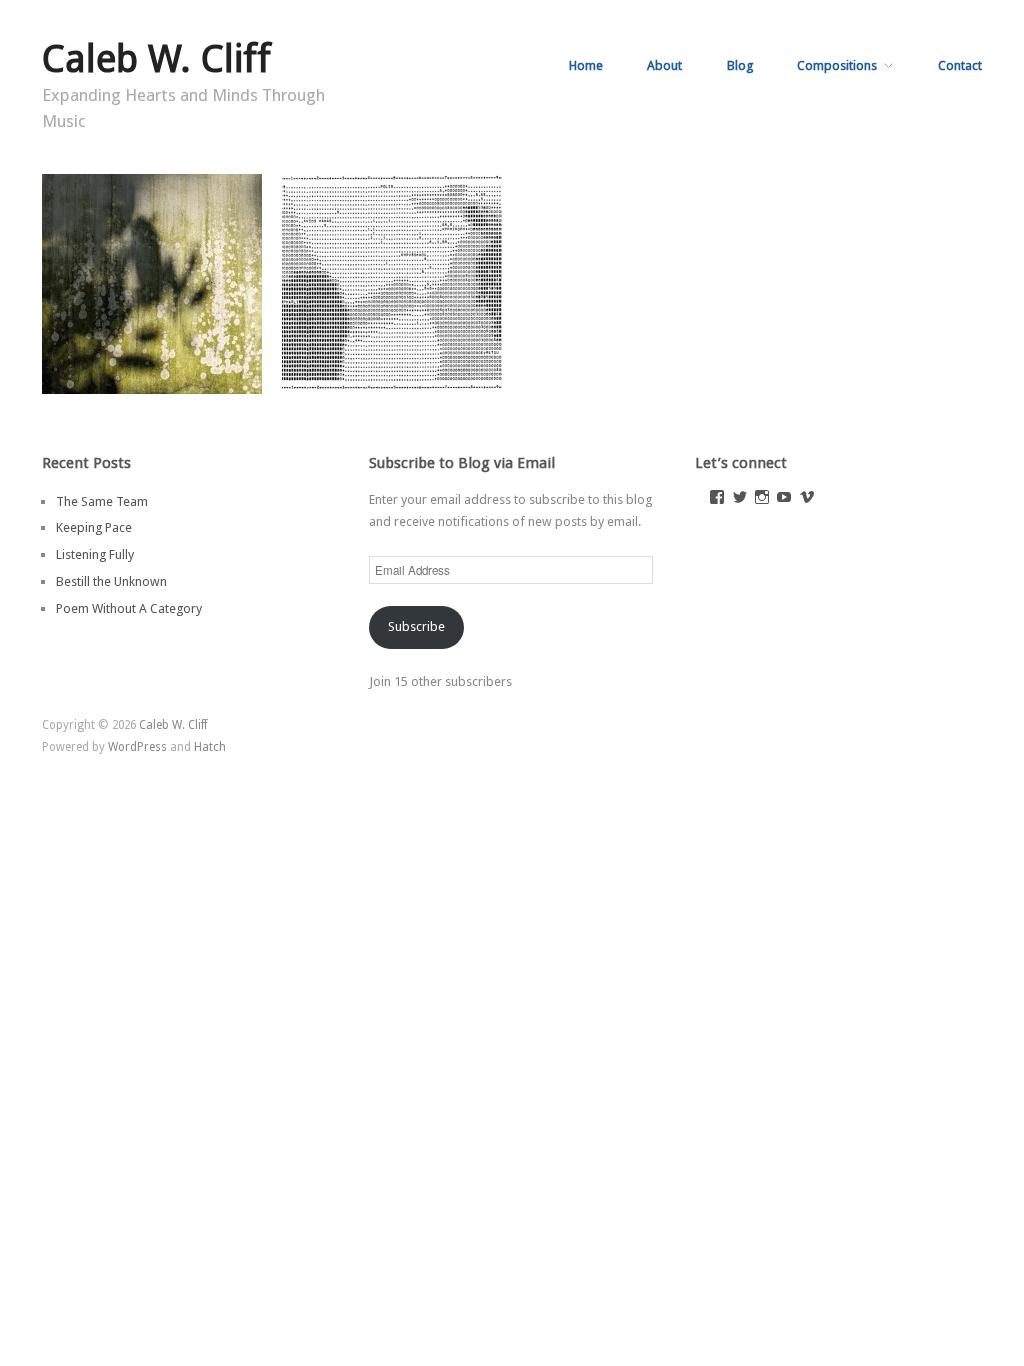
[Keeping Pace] (152, 283)
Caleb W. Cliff (156, 58)
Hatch (210, 747)
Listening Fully (95, 554)
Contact (960, 66)
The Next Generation (426, 374)
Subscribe (416, 626)
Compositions (837, 66)
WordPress (137, 747)
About (664, 66)
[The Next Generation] (392, 283)
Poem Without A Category (129, 608)
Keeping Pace (208, 374)
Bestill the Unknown (111, 581)
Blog (740, 66)
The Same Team (102, 501)
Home (586, 66)
